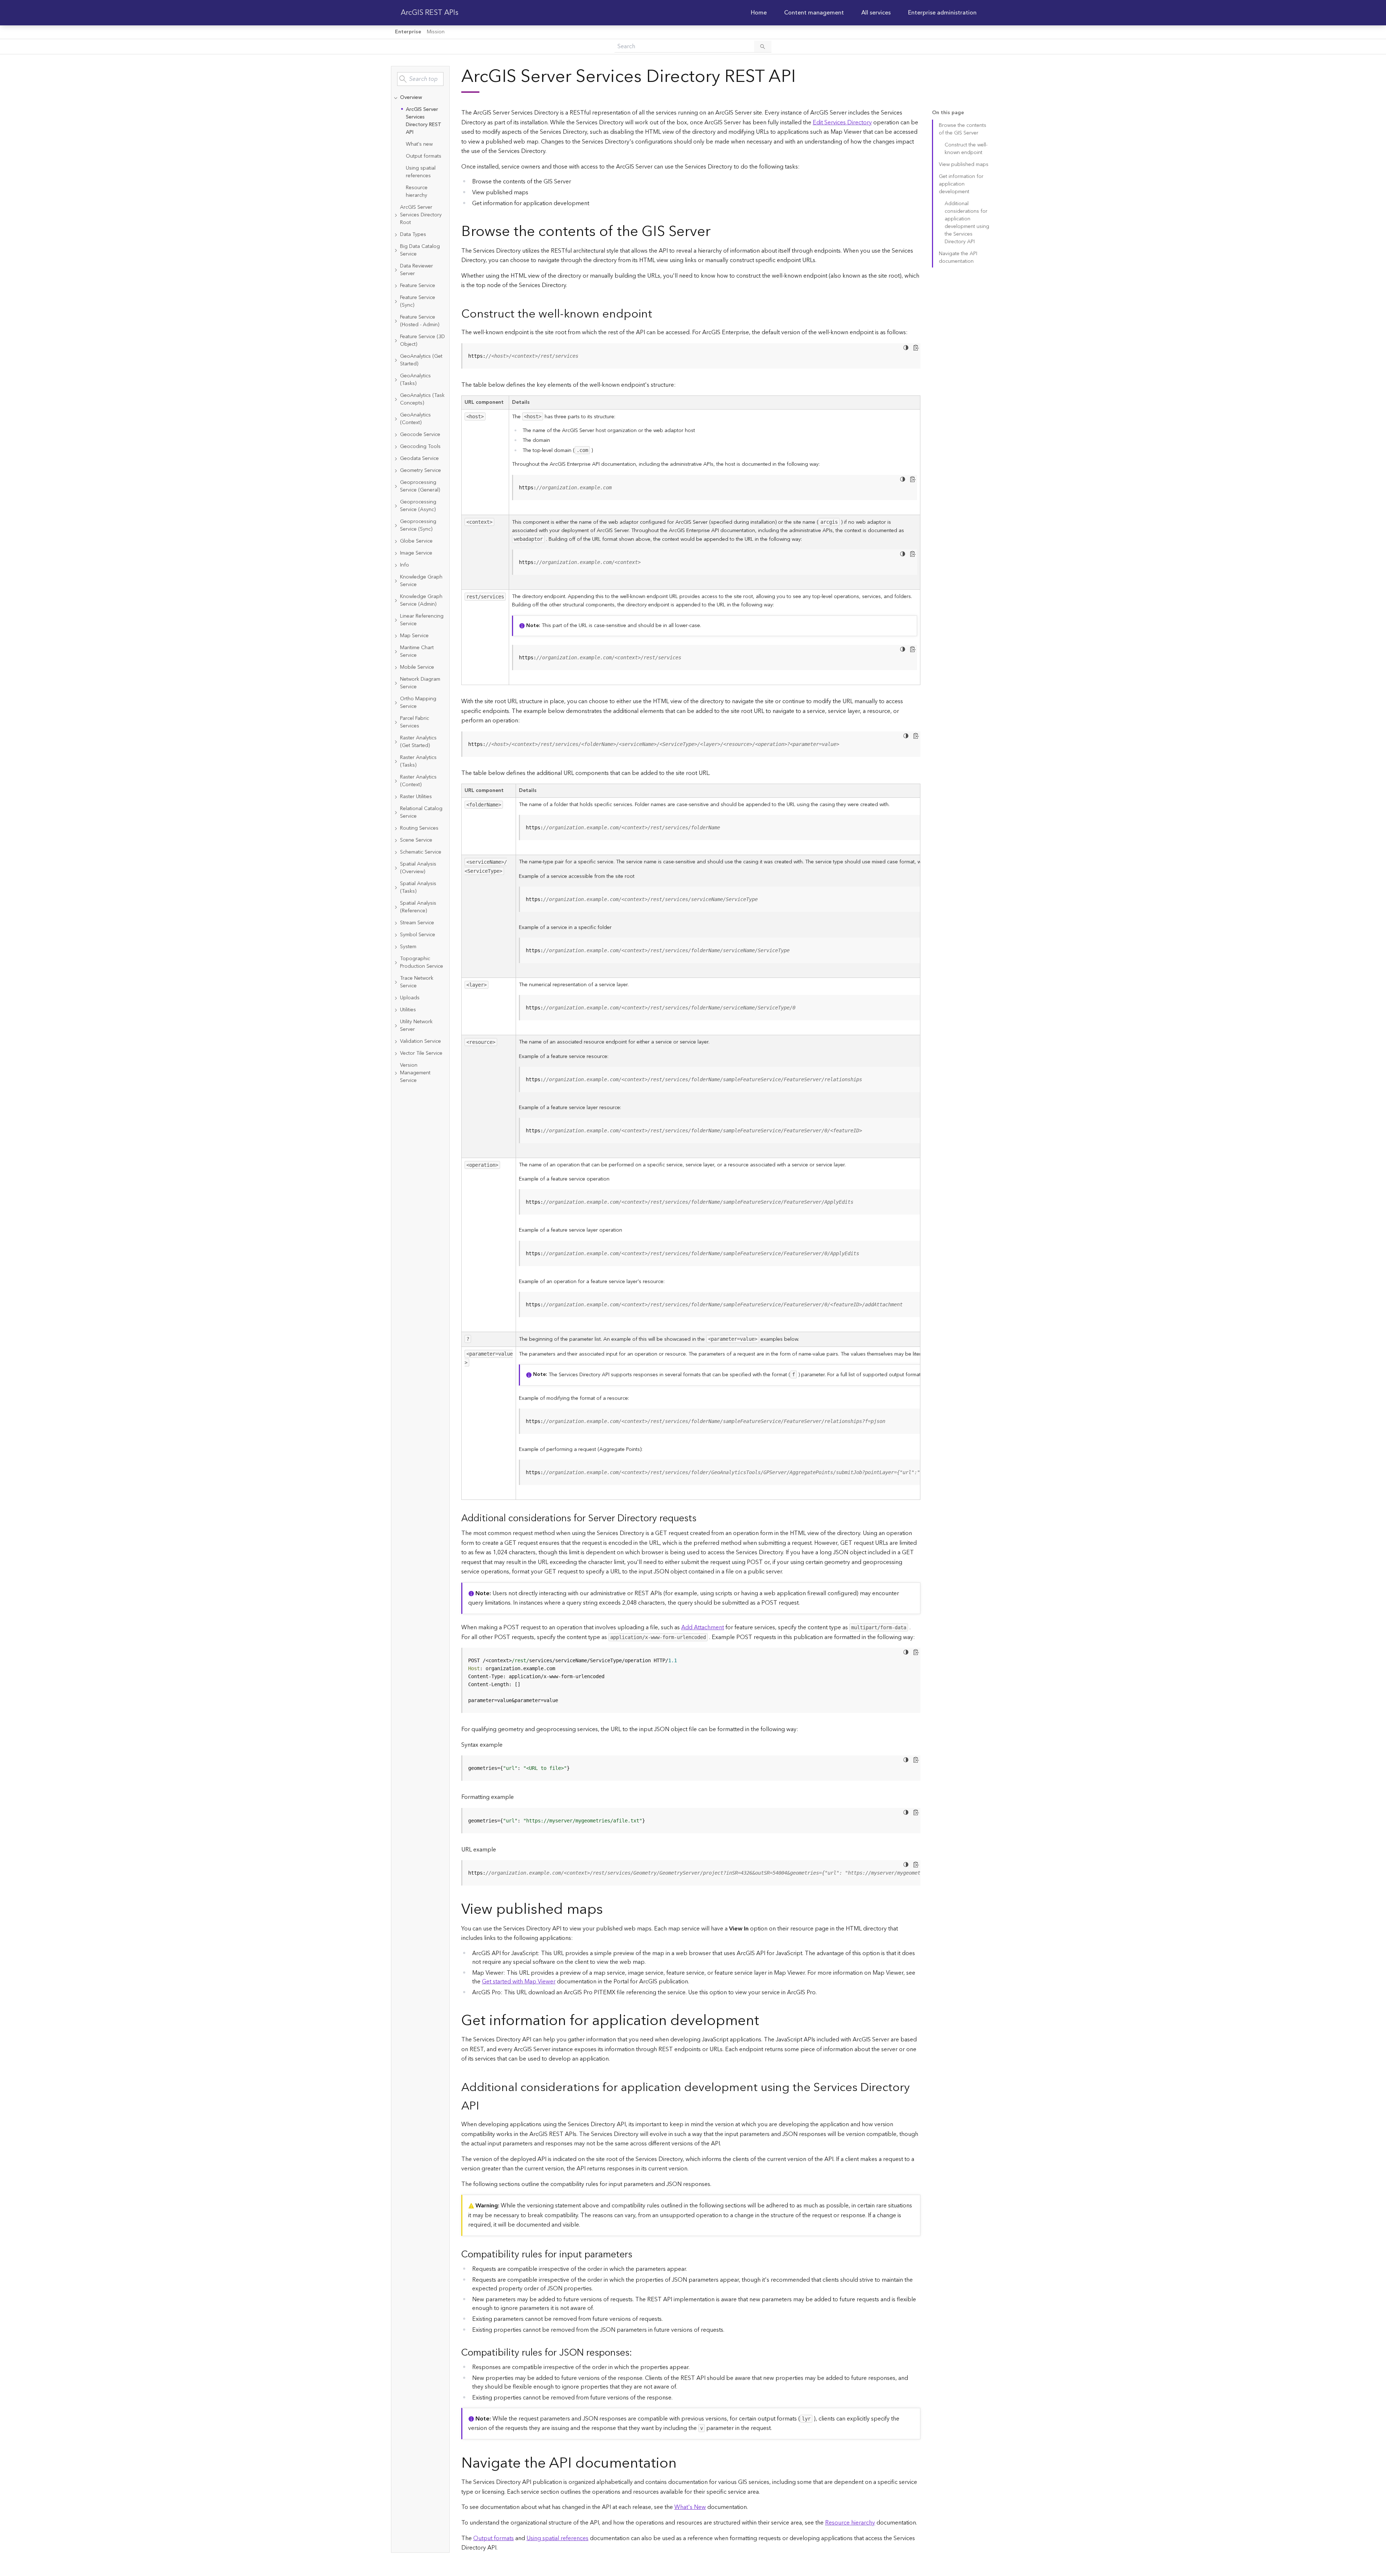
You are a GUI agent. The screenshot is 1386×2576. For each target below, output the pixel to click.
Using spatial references (421, 172)
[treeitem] (420, 147)
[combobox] (420, 79)
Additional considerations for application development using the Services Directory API (967, 223)
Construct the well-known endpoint (966, 149)
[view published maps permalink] (609, 1910)
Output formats (424, 156)
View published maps (964, 165)
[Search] (763, 46)
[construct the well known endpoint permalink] (658, 314)
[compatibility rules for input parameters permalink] (638, 2255)
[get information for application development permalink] (765, 2021)
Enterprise (408, 32)
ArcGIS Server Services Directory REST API (424, 121)
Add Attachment (703, 1627)
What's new (419, 144)
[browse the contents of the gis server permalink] (716, 232)
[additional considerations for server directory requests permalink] (702, 1519)
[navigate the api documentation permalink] (682, 2463)
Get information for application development (961, 184)
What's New (690, 2507)
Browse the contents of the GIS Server (963, 129)
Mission (436, 32)
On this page (948, 113)
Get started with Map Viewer (519, 1982)
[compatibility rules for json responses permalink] (638, 2353)
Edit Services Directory (842, 123)
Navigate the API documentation (958, 258)
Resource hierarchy (417, 192)
